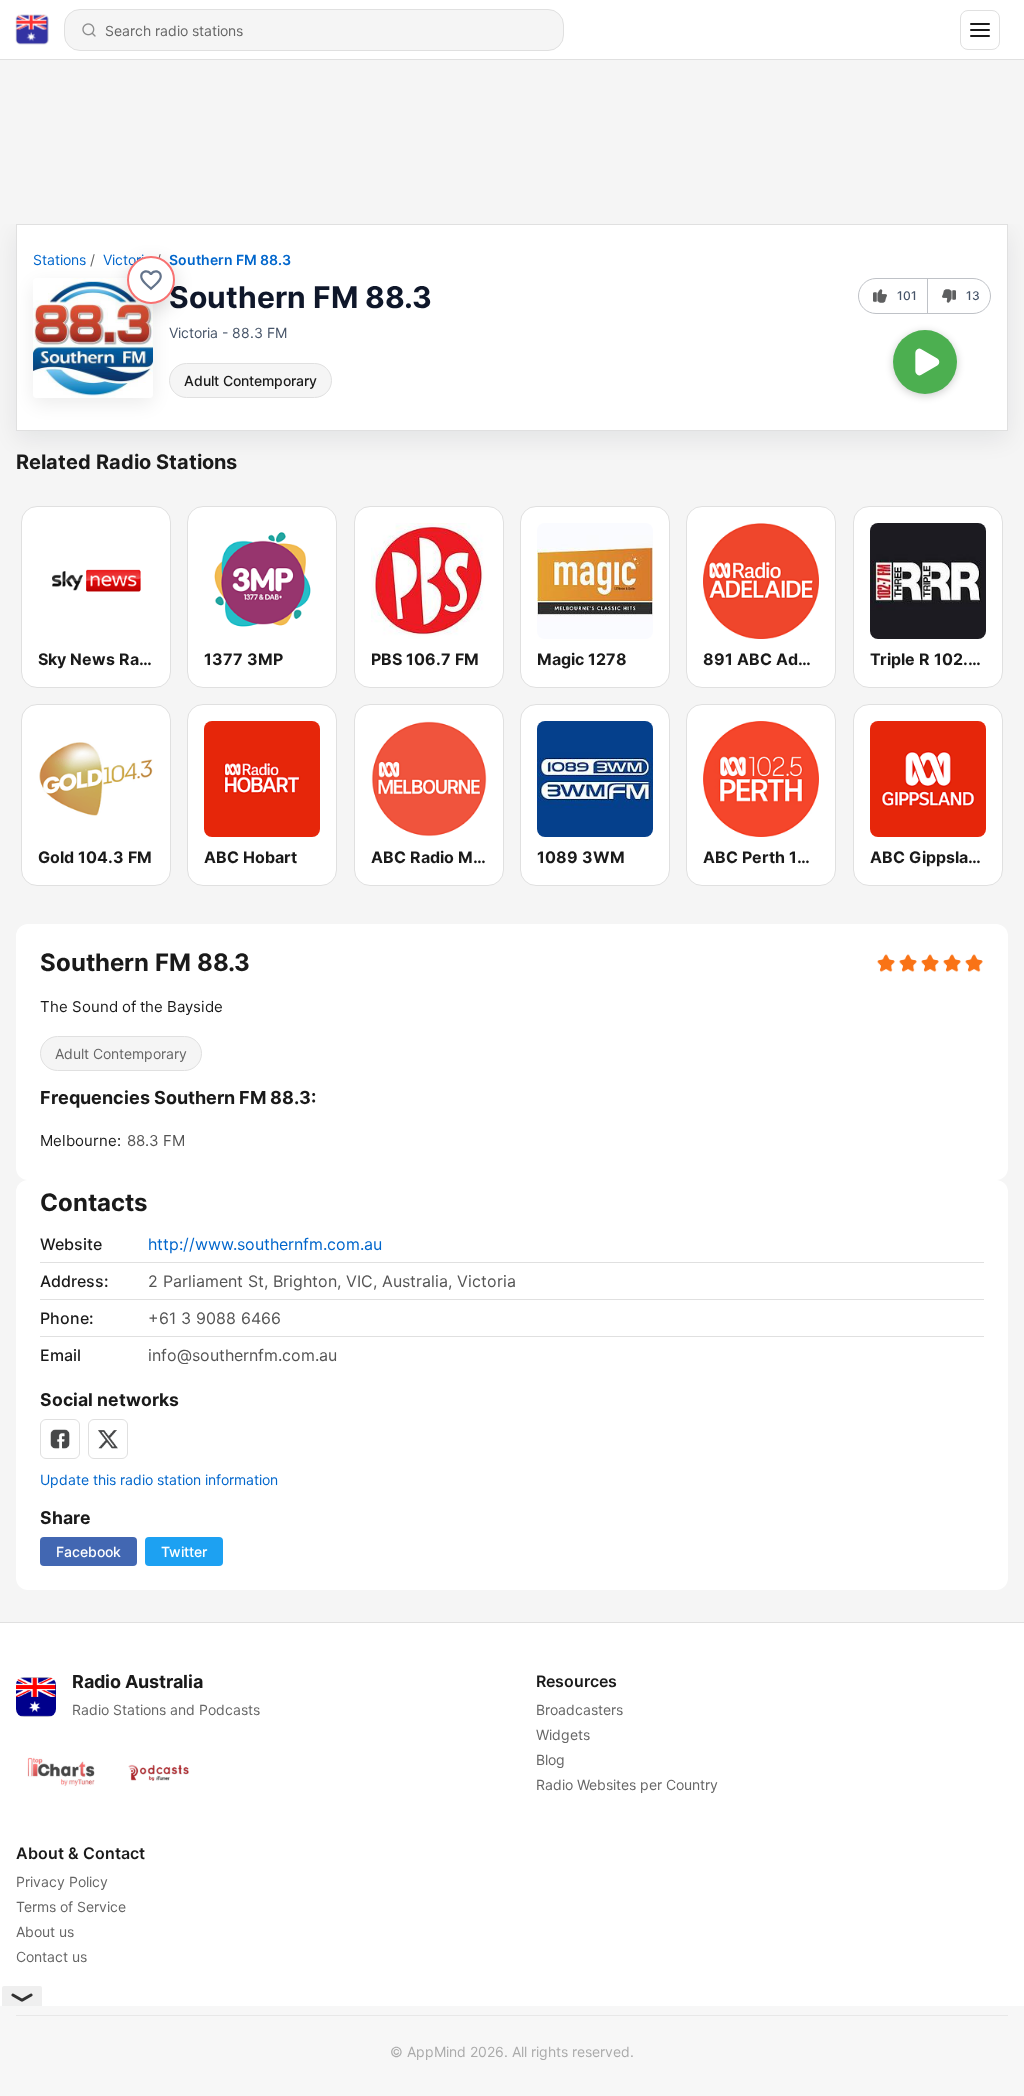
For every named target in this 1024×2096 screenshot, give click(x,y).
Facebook (88, 1551)
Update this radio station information (159, 1479)
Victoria (127, 259)
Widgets (563, 1734)
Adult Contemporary (250, 380)
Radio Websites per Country (627, 1784)
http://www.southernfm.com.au (265, 1244)
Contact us (51, 1956)
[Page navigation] (980, 30)
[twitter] (108, 1439)
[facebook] (60, 1439)
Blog (550, 1759)
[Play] (925, 362)
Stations (59, 259)
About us (45, 1931)
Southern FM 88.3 (230, 259)
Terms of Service (71, 1906)
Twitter (184, 1551)
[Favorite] (151, 280)
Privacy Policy (62, 1881)
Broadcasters (579, 1709)
